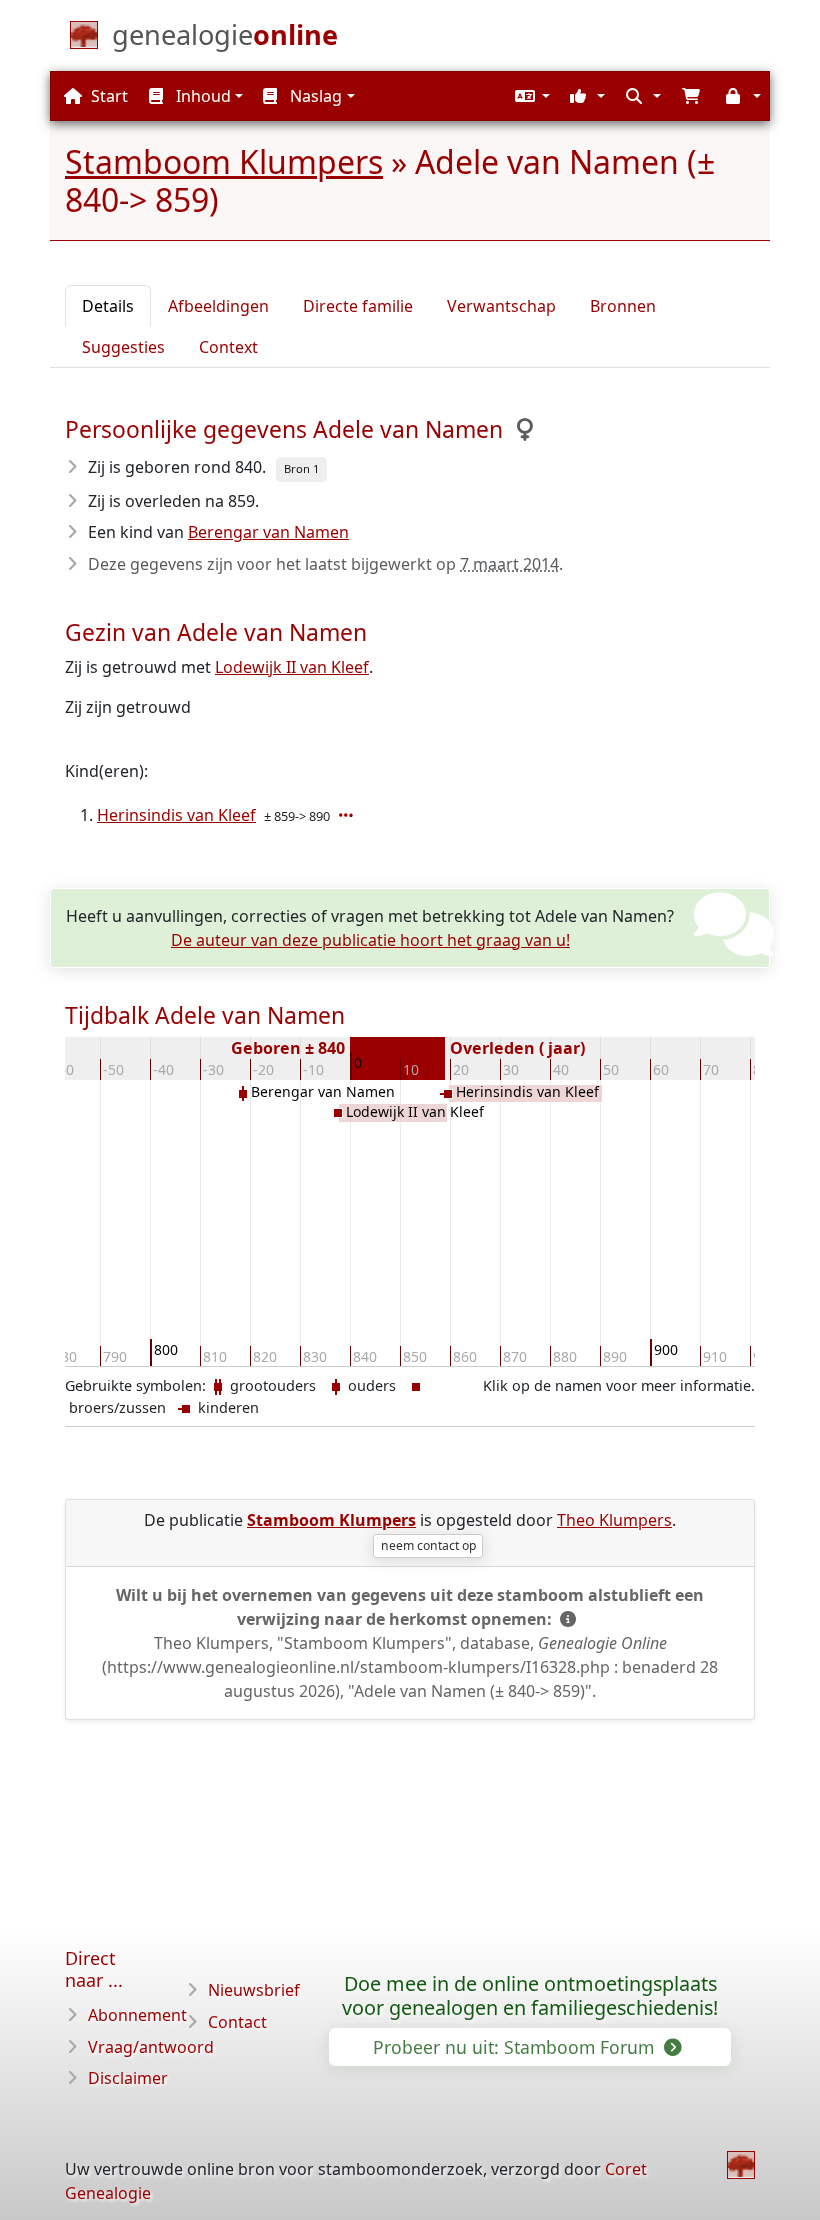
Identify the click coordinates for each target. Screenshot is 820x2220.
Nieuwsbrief (254, 1990)
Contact (237, 2022)
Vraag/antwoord (151, 2047)
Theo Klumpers (614, 1520)
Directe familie (358, 306)
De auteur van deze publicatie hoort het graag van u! (370, 940)
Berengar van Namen (268, 532)
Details (108, 306)
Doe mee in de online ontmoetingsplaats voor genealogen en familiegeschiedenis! (530, 1996)
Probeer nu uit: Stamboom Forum (516, 2047)
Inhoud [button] (201, 96)
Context (228, 347)
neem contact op (428, 1545)
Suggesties (123, 347)
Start (107, 96)
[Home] (741, 2165)
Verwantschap (501, 306)
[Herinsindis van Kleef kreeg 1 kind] (348, 815)
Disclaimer (128, 2078)
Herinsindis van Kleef (176, 815)
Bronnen (623, 306)
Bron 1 (301, 468)
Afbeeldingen (218, 306)
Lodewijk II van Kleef (292, 667)
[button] (530, 96)
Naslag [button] (314, 96)
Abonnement (137, 2015)
